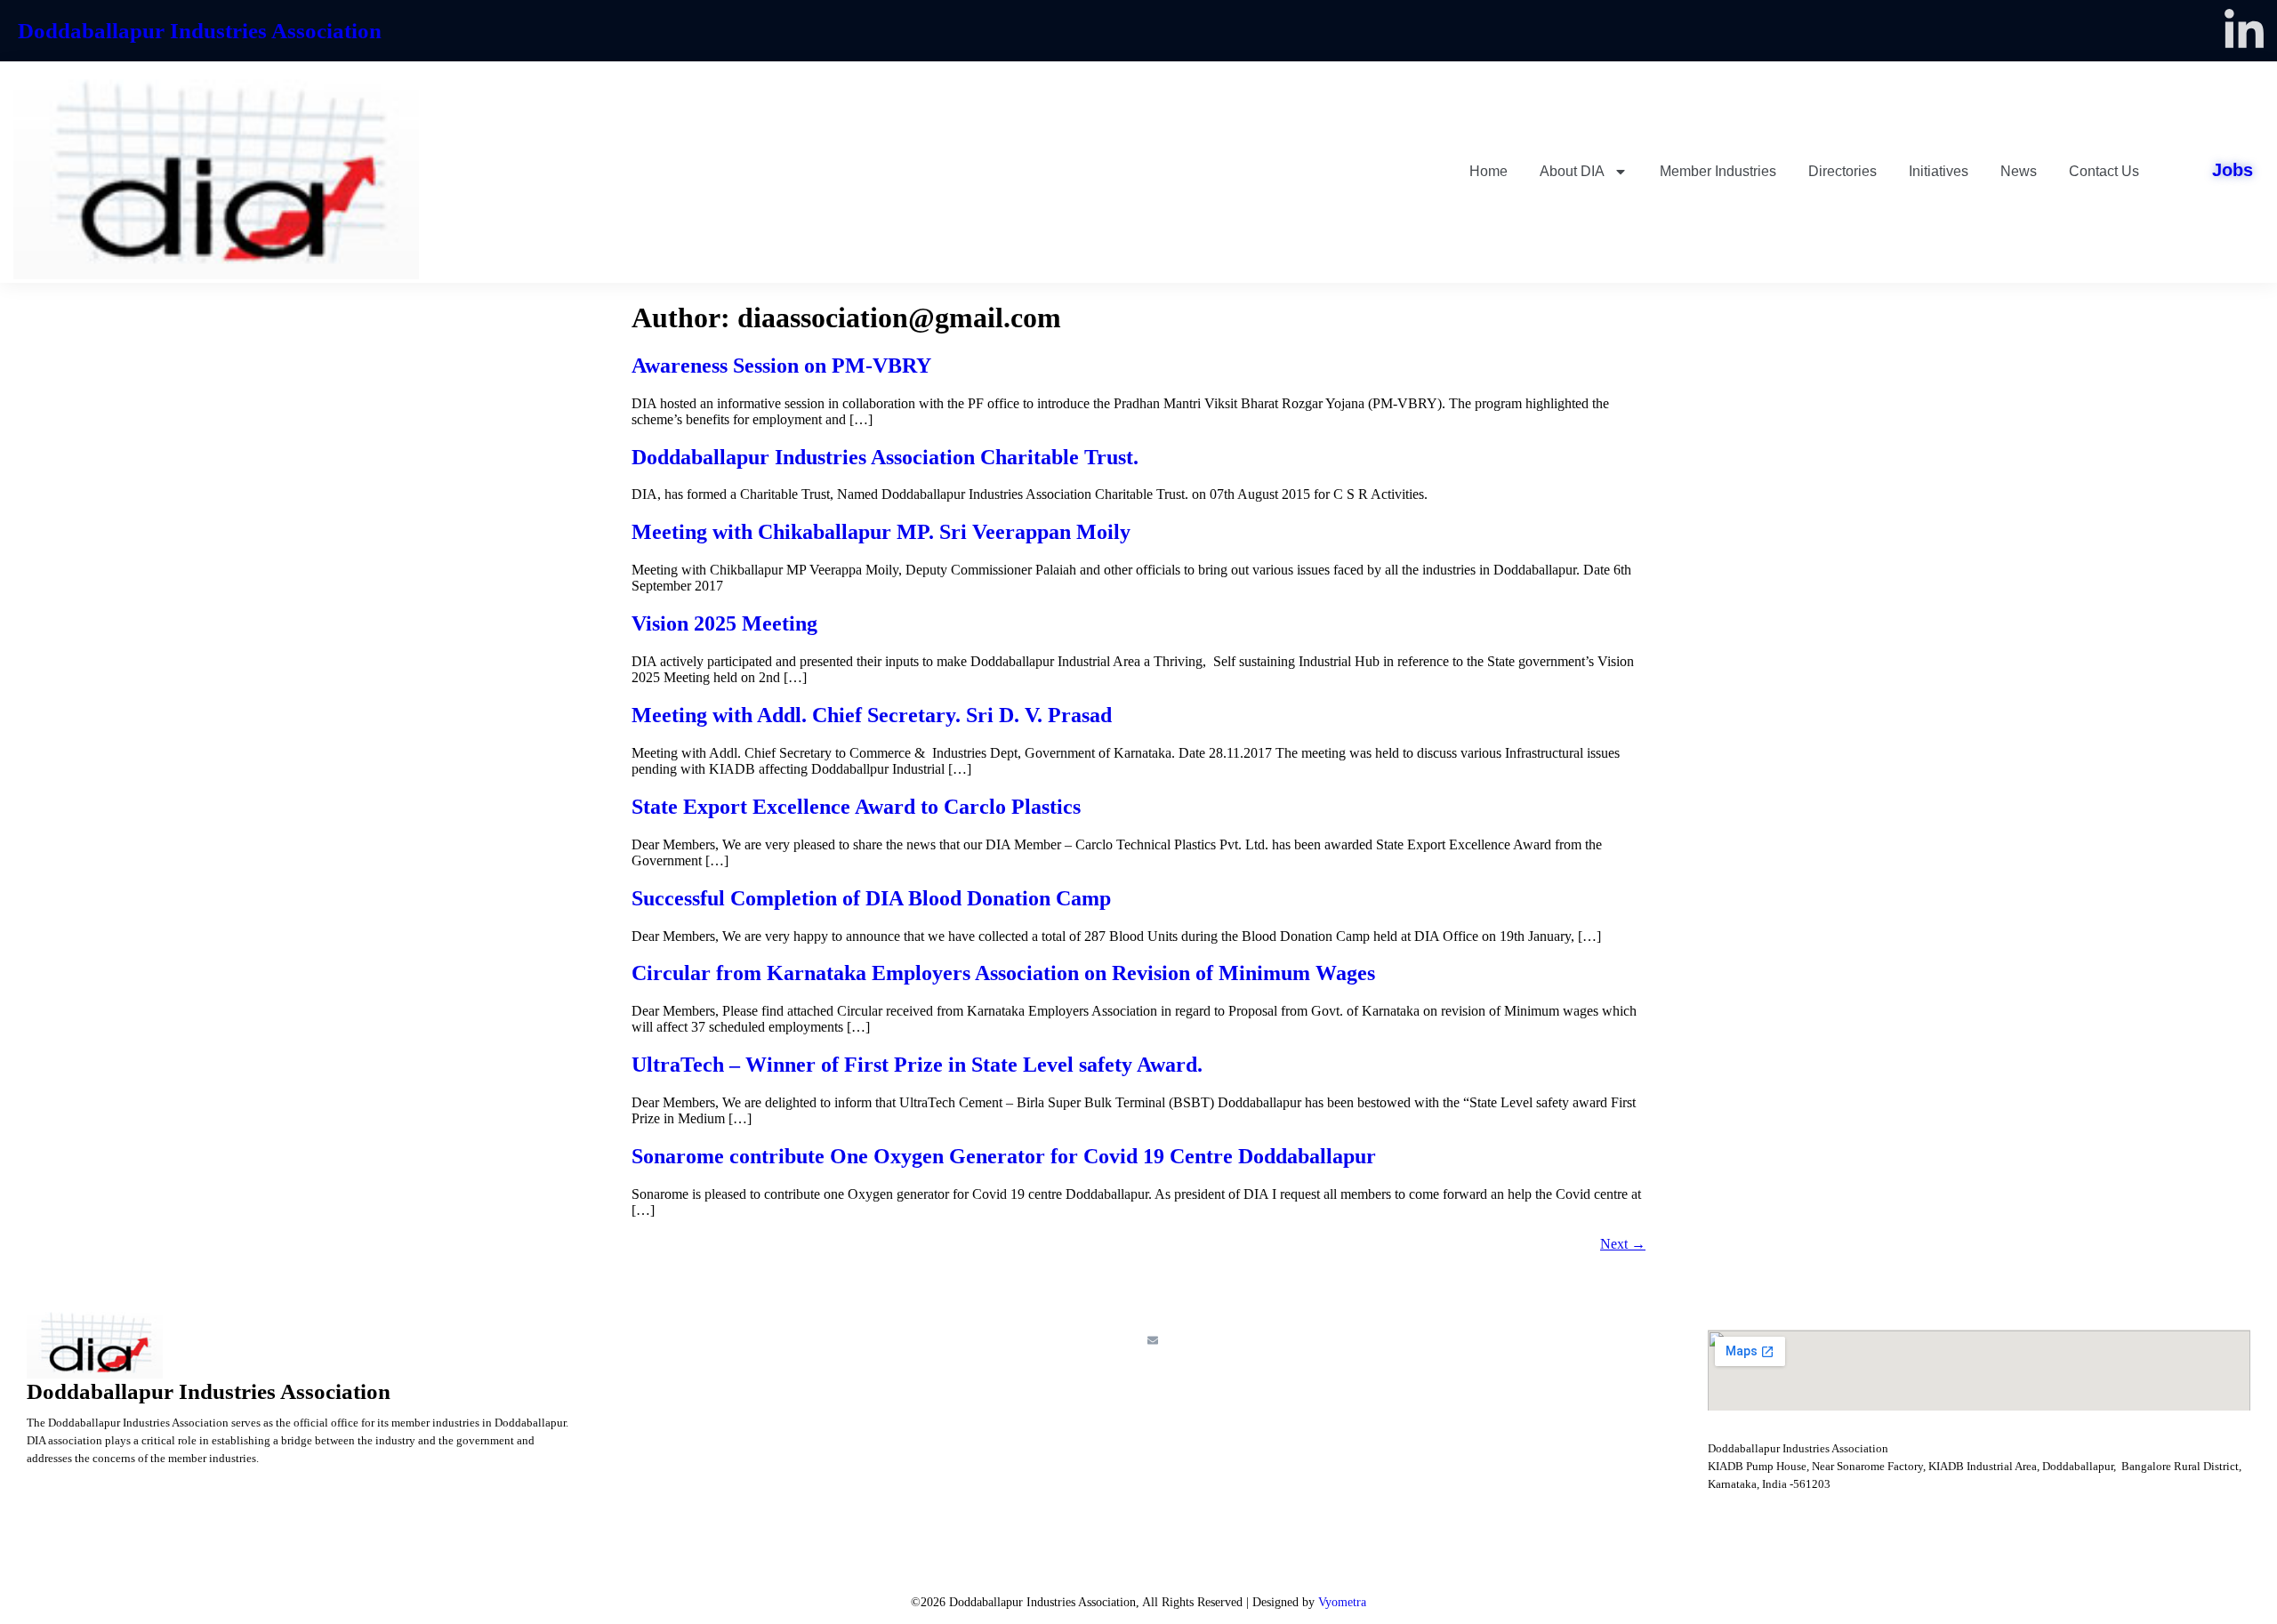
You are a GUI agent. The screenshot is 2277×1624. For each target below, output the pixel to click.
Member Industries (1718, 171)
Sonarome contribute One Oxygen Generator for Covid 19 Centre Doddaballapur (1004, 1156)
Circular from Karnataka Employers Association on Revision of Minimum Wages (1003, 973)
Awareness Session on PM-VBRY (781, 366)
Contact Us (2104, 171)
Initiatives (1939, 171)
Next (1623, 1244)
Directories (1843, 171)
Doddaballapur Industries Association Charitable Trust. (885, 457)
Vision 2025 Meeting (724, 623)
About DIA (1572, 171)
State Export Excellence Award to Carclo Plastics (856, 807)
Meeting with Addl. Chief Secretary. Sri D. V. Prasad (872, 715)
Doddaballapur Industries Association (200, 31)
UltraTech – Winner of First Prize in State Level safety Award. (917, 1065)
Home (1488, 171)
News (2019, 171)
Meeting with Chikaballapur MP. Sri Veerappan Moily (881, 532)
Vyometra (1342, 1602)
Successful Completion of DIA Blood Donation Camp (871, 898)
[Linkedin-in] (2244, 31)
